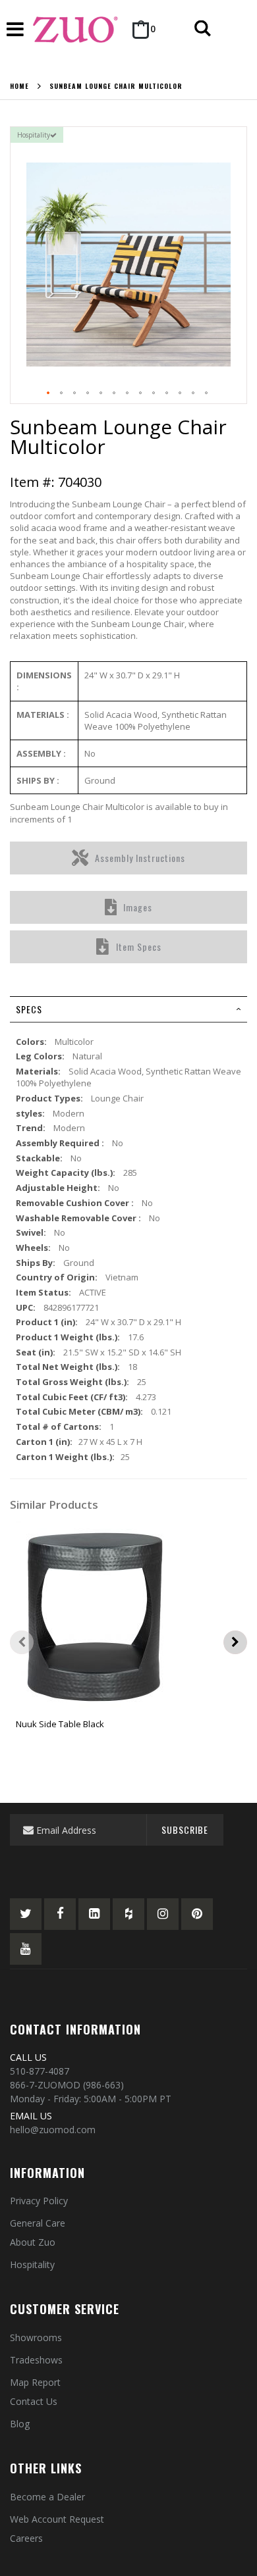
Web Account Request (57, 2519)
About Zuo (33, 2242)
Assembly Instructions (140, 858)
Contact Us (34, 2401)
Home (19, 86)
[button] (49, 393)
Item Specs (139, 947)
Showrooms (36, 2337)
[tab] (128, 1009)
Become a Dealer (47, 2497)
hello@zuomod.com (53, 2130)
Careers (26, 2538)
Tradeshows (36, 2360)
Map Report (35, 2382)
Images (138, 907)
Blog (20, 2424)
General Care (38, 2223)
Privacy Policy (39, 2201)
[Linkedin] (94, 1914)
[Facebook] (60, 1914)
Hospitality (32, 2264)
